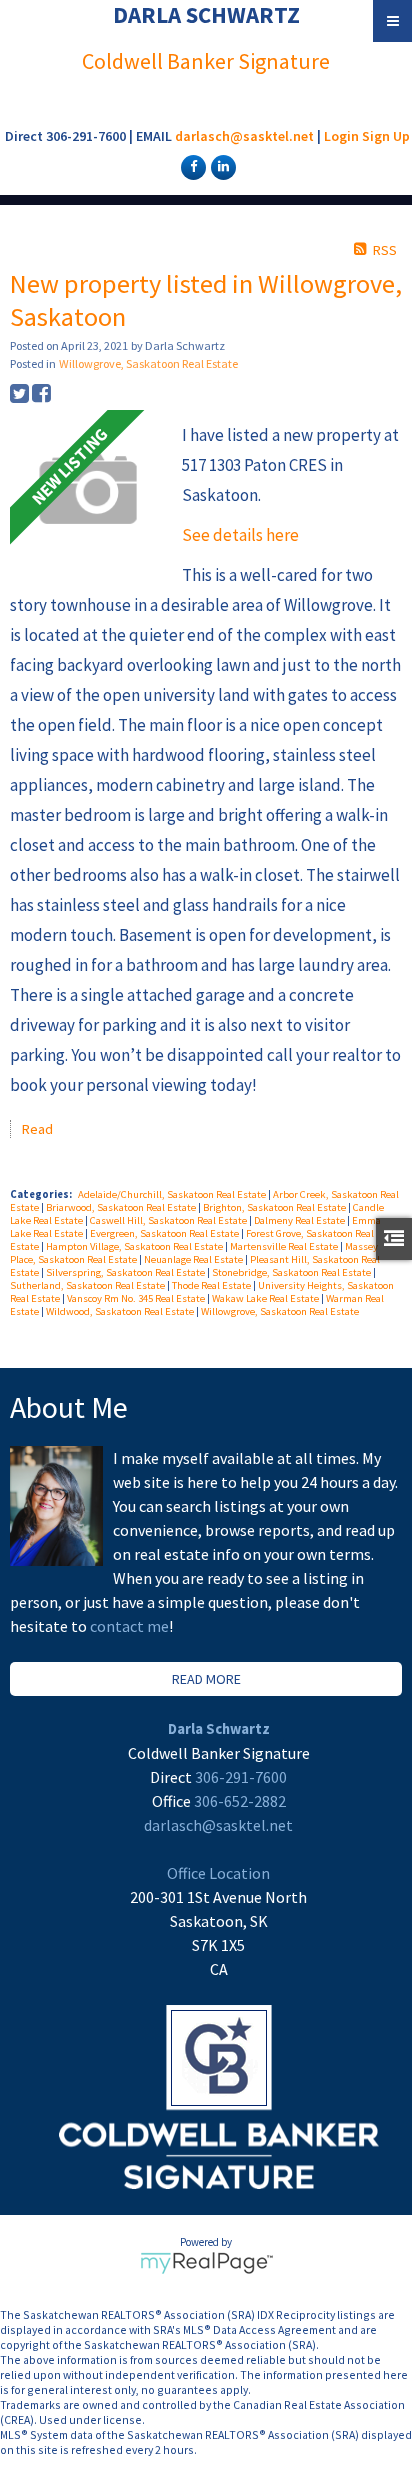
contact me (129, 1626)
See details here (240, 535)
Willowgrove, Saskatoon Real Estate (148, 363)
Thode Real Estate (212, 1285)
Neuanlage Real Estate (194, 1259)
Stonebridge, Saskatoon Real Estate (292, 1272)
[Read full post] (88, 490)
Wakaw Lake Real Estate (266, 1298)
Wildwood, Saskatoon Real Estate (121, 1311)
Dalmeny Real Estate (300, 1220)
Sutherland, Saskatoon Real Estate (88, 1285)
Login (341, 136)
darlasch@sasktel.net (244, 136)
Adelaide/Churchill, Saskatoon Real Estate (173, 1194)
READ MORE (206, 1679)
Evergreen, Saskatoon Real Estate (165, 1233)
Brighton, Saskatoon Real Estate (275, 1207)
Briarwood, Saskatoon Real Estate (122, 1207)
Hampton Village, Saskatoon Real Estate (135, 1246)
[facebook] (191, 166)
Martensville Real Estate (285, 1246)
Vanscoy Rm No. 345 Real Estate (137, 1298)
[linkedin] (221, 166)
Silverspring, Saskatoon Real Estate (126, 1272)
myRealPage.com (206, 2263)
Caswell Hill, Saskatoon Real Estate (169, 1220)
